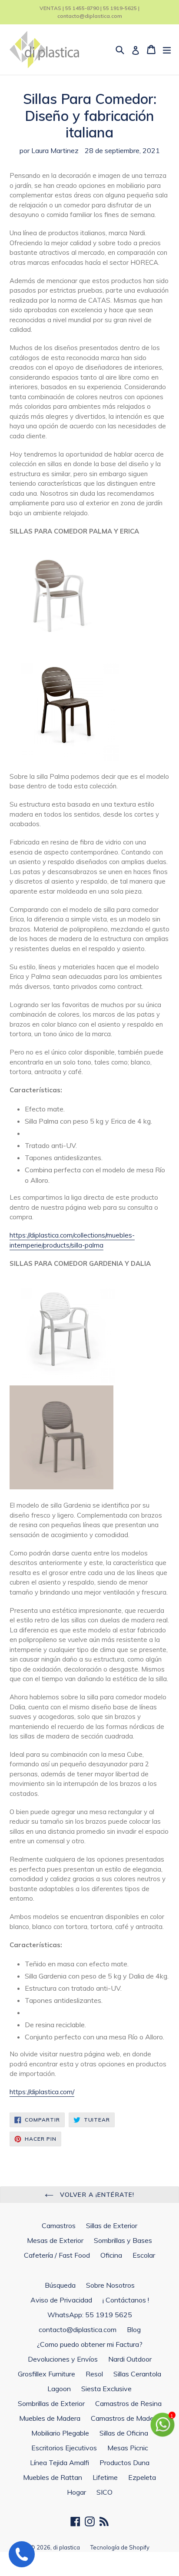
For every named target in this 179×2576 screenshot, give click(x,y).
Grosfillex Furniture (46, 2374)
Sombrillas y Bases (123, 2240)
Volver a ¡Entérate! (96, 2195)
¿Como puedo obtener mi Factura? (90, 2344)
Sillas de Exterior (112, 2226)
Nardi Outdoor (130, 2359)
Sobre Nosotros (110, 2285)
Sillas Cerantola (137, 2374)
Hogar (76, 2492)
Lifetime (105, 2477)
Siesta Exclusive (106, 2389)
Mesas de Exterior (55, 2240)
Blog (134, 2329)
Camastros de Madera (125, 2418)
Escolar (144, 2255)
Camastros (59, 2226)
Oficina (111, 2255)
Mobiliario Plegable (60, 2433)
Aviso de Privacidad (61, 2300)
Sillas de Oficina (124, 2433)
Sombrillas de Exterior (51, 2403)
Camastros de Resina (128, 2403)
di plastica (66, 2547)
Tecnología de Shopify (120, 2547)
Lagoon (59, 2389)
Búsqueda (60, 2285)
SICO (104, 2492)
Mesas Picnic (128, 2448)
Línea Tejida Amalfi (60, 2463)
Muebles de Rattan (53, 2477)
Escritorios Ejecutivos (64, 2448)
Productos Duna (124, 2463)
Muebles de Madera (50, 2418)
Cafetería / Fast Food (57, 2255)
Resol (94, 2374)
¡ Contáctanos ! (126, 2300)
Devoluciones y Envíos (63, 2359)
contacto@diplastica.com (78, 2329)
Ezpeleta (142, 2477)
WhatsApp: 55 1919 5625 (90, 2315)
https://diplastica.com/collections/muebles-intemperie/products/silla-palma (72, 1240)
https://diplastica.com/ (42, 2092)
